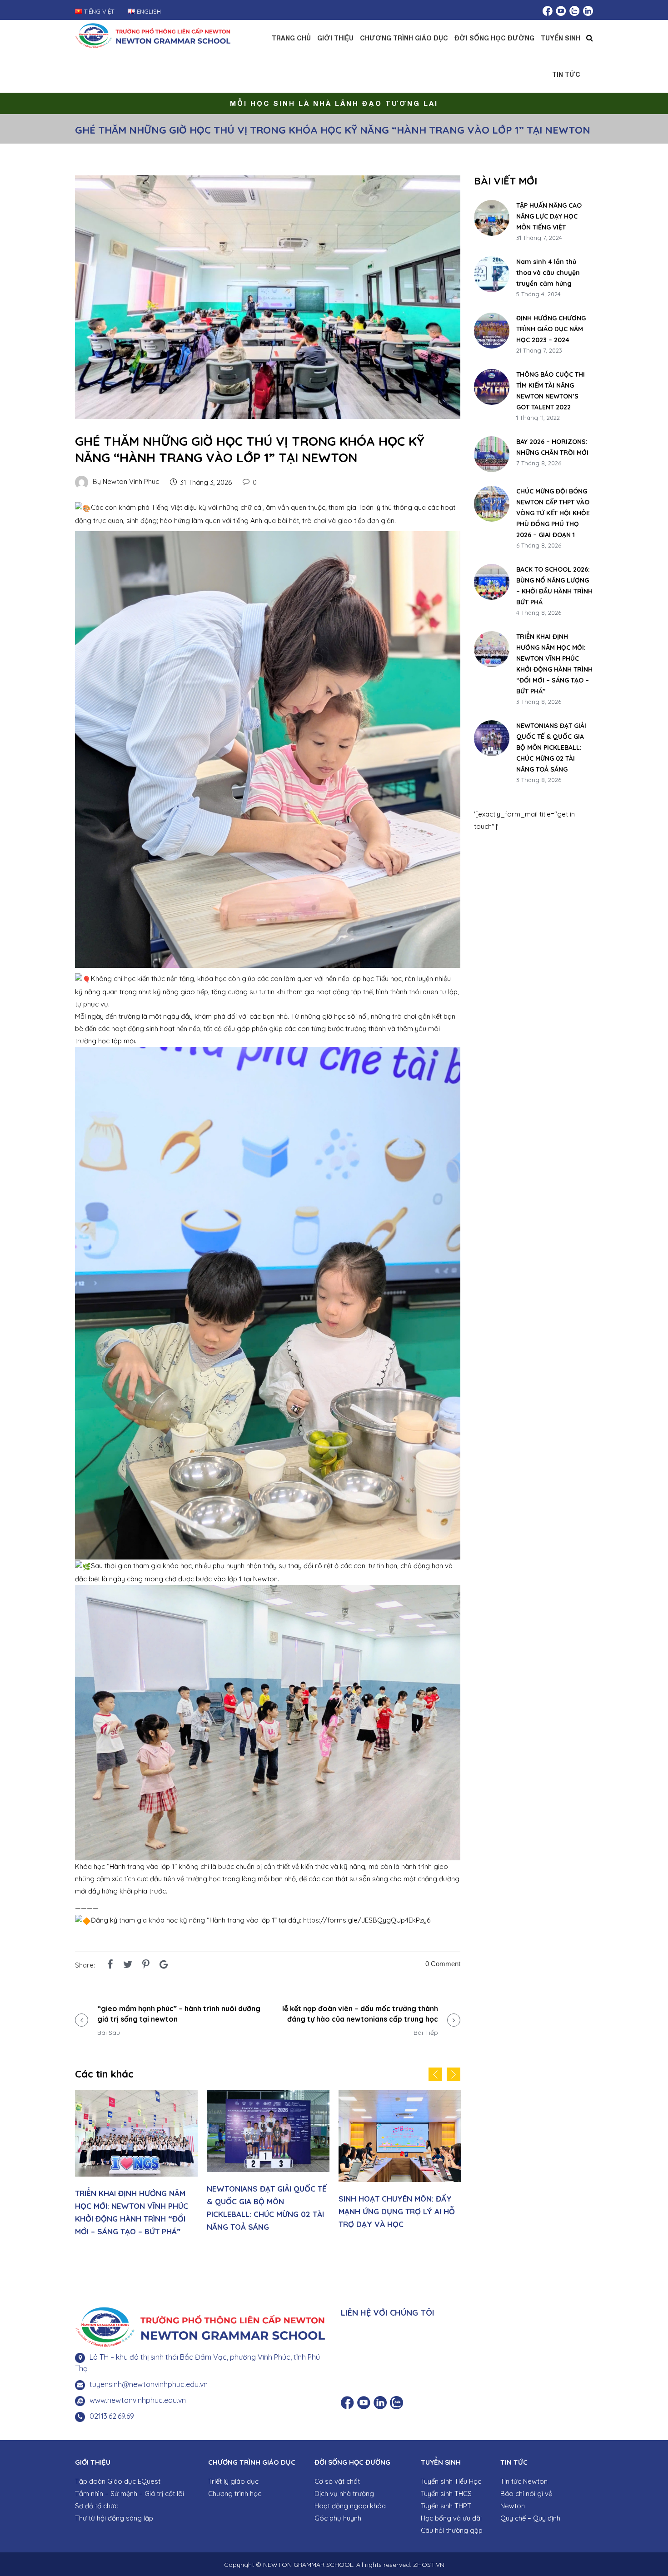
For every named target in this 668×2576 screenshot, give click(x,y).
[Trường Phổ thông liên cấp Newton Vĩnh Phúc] (153, 34)
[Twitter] (128, 1964)
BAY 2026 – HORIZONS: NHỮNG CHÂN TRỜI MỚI (552, 447)
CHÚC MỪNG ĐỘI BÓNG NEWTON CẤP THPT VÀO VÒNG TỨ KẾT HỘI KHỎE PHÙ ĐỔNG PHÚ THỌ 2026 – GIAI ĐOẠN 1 (553, 513)
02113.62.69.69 (112, 2416)
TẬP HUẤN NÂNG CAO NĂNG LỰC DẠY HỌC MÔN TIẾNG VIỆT (549, 216)
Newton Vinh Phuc (131, 481)
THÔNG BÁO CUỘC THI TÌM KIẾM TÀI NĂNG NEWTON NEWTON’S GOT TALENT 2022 (551, 391)
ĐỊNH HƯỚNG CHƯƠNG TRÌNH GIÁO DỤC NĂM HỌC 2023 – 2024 (551, 329)
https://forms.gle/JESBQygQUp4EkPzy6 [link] (367, 1920)
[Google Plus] (164, 1964)
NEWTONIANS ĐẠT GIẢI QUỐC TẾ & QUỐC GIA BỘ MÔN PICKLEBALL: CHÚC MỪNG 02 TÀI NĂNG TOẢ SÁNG (551, 747)
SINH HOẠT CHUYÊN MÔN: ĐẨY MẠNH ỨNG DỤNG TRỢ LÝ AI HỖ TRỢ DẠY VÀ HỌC (145, 2211)
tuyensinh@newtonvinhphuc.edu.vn (149, 2384)
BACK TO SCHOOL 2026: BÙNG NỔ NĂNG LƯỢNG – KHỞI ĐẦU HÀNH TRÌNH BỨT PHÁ (554, 586)
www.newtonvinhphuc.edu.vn (138, 2400)
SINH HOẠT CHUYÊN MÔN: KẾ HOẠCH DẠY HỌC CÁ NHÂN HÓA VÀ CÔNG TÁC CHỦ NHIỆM (277, 2211)
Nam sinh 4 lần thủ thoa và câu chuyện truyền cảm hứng (548, 273)
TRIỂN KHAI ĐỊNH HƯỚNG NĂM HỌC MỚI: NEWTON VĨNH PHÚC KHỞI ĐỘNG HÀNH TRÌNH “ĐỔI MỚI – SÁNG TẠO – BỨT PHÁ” (554, 664)
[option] (148, 2163)
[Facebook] (110, 1964)
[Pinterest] (146, 1964)
